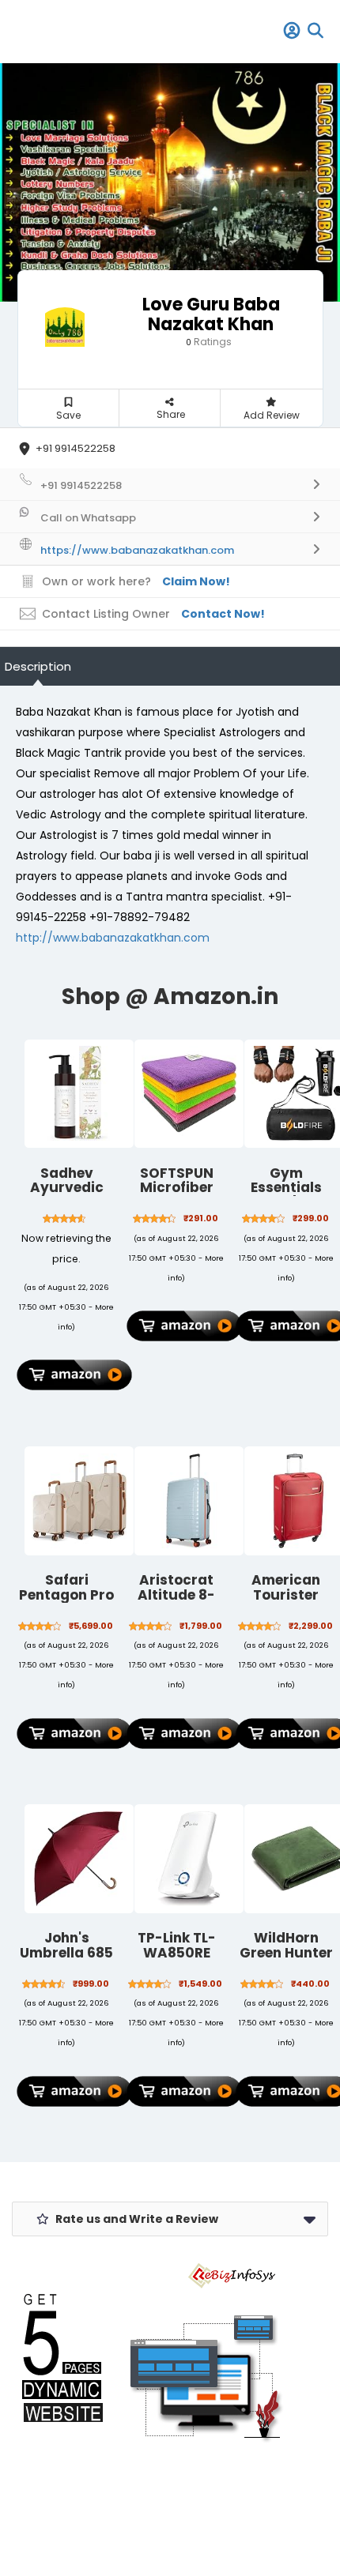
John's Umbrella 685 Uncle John (66, 1952)
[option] (170, 182)
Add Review (272, 415)
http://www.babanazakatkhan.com (113, 938)
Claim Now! (196, 581)
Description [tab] (38, 666)
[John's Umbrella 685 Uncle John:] (79, 1859)
